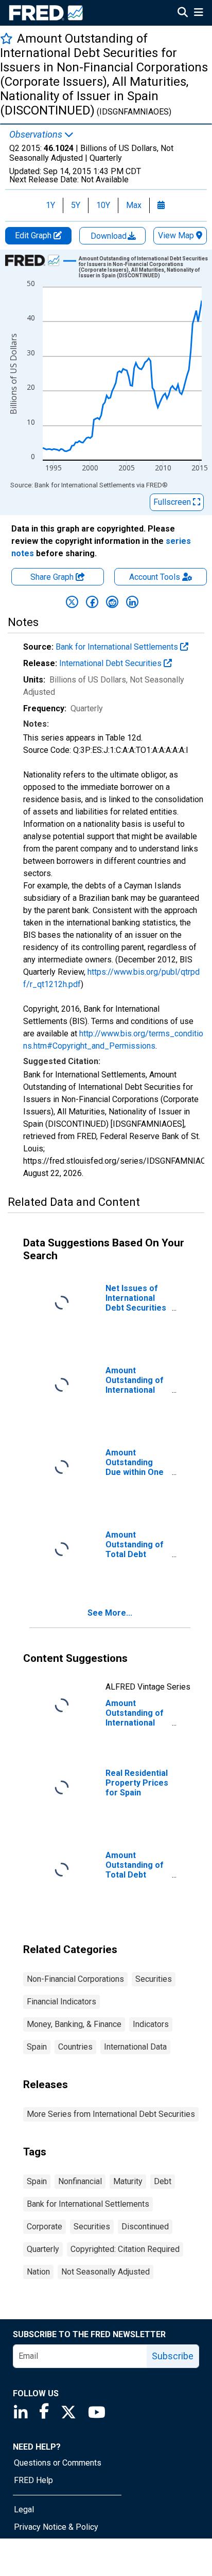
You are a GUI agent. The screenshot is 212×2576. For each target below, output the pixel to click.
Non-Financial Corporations (75, 1979)
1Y (50, 205)
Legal (24, 2509)
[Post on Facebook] (92, 602)
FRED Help (33, 2480)
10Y (103, 205)
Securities (154, 1979)
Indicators (151, 2024)
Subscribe (173, 2356)
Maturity (128, 2181)
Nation (38, 2272)
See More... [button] (110, 1613)
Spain (37, 2047)
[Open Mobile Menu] (198, 13)
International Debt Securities (111, 663)
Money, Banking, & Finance (74, 2024)
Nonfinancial (80, 2181)
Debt (163, 2181)
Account (155, 577)
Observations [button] (37, 135)
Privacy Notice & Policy (56, 2527)
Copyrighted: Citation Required (125, 2249)
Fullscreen (173, 502)
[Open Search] (183, 13)
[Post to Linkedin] (132, 602)
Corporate (45, 2227)
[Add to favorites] (6, 38)
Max (134, 205)
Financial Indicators (61, 2002)
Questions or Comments (58, 2463)
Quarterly (43, 2249)
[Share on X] (72, 602)
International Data (135, 2047)
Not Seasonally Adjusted (105, 2272)
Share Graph (53, 577)
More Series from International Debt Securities (111, 2114)
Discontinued (145, 2227)
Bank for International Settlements (118, 647)
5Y (76, 205)
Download (110, 236)
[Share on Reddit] (112, 602)
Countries (75, 2047)
